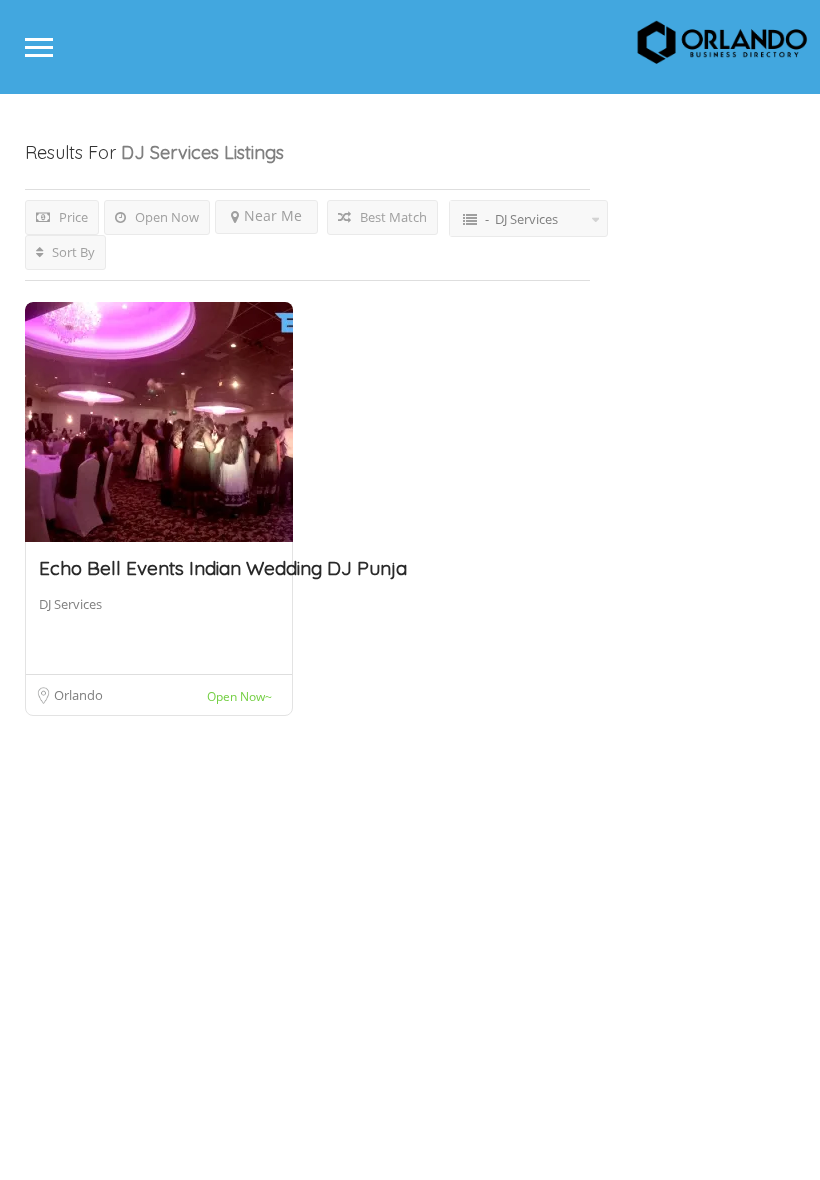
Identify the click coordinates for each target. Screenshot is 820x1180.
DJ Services (70, 604)
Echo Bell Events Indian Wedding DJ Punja (223, 568)
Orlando (78, 695)
